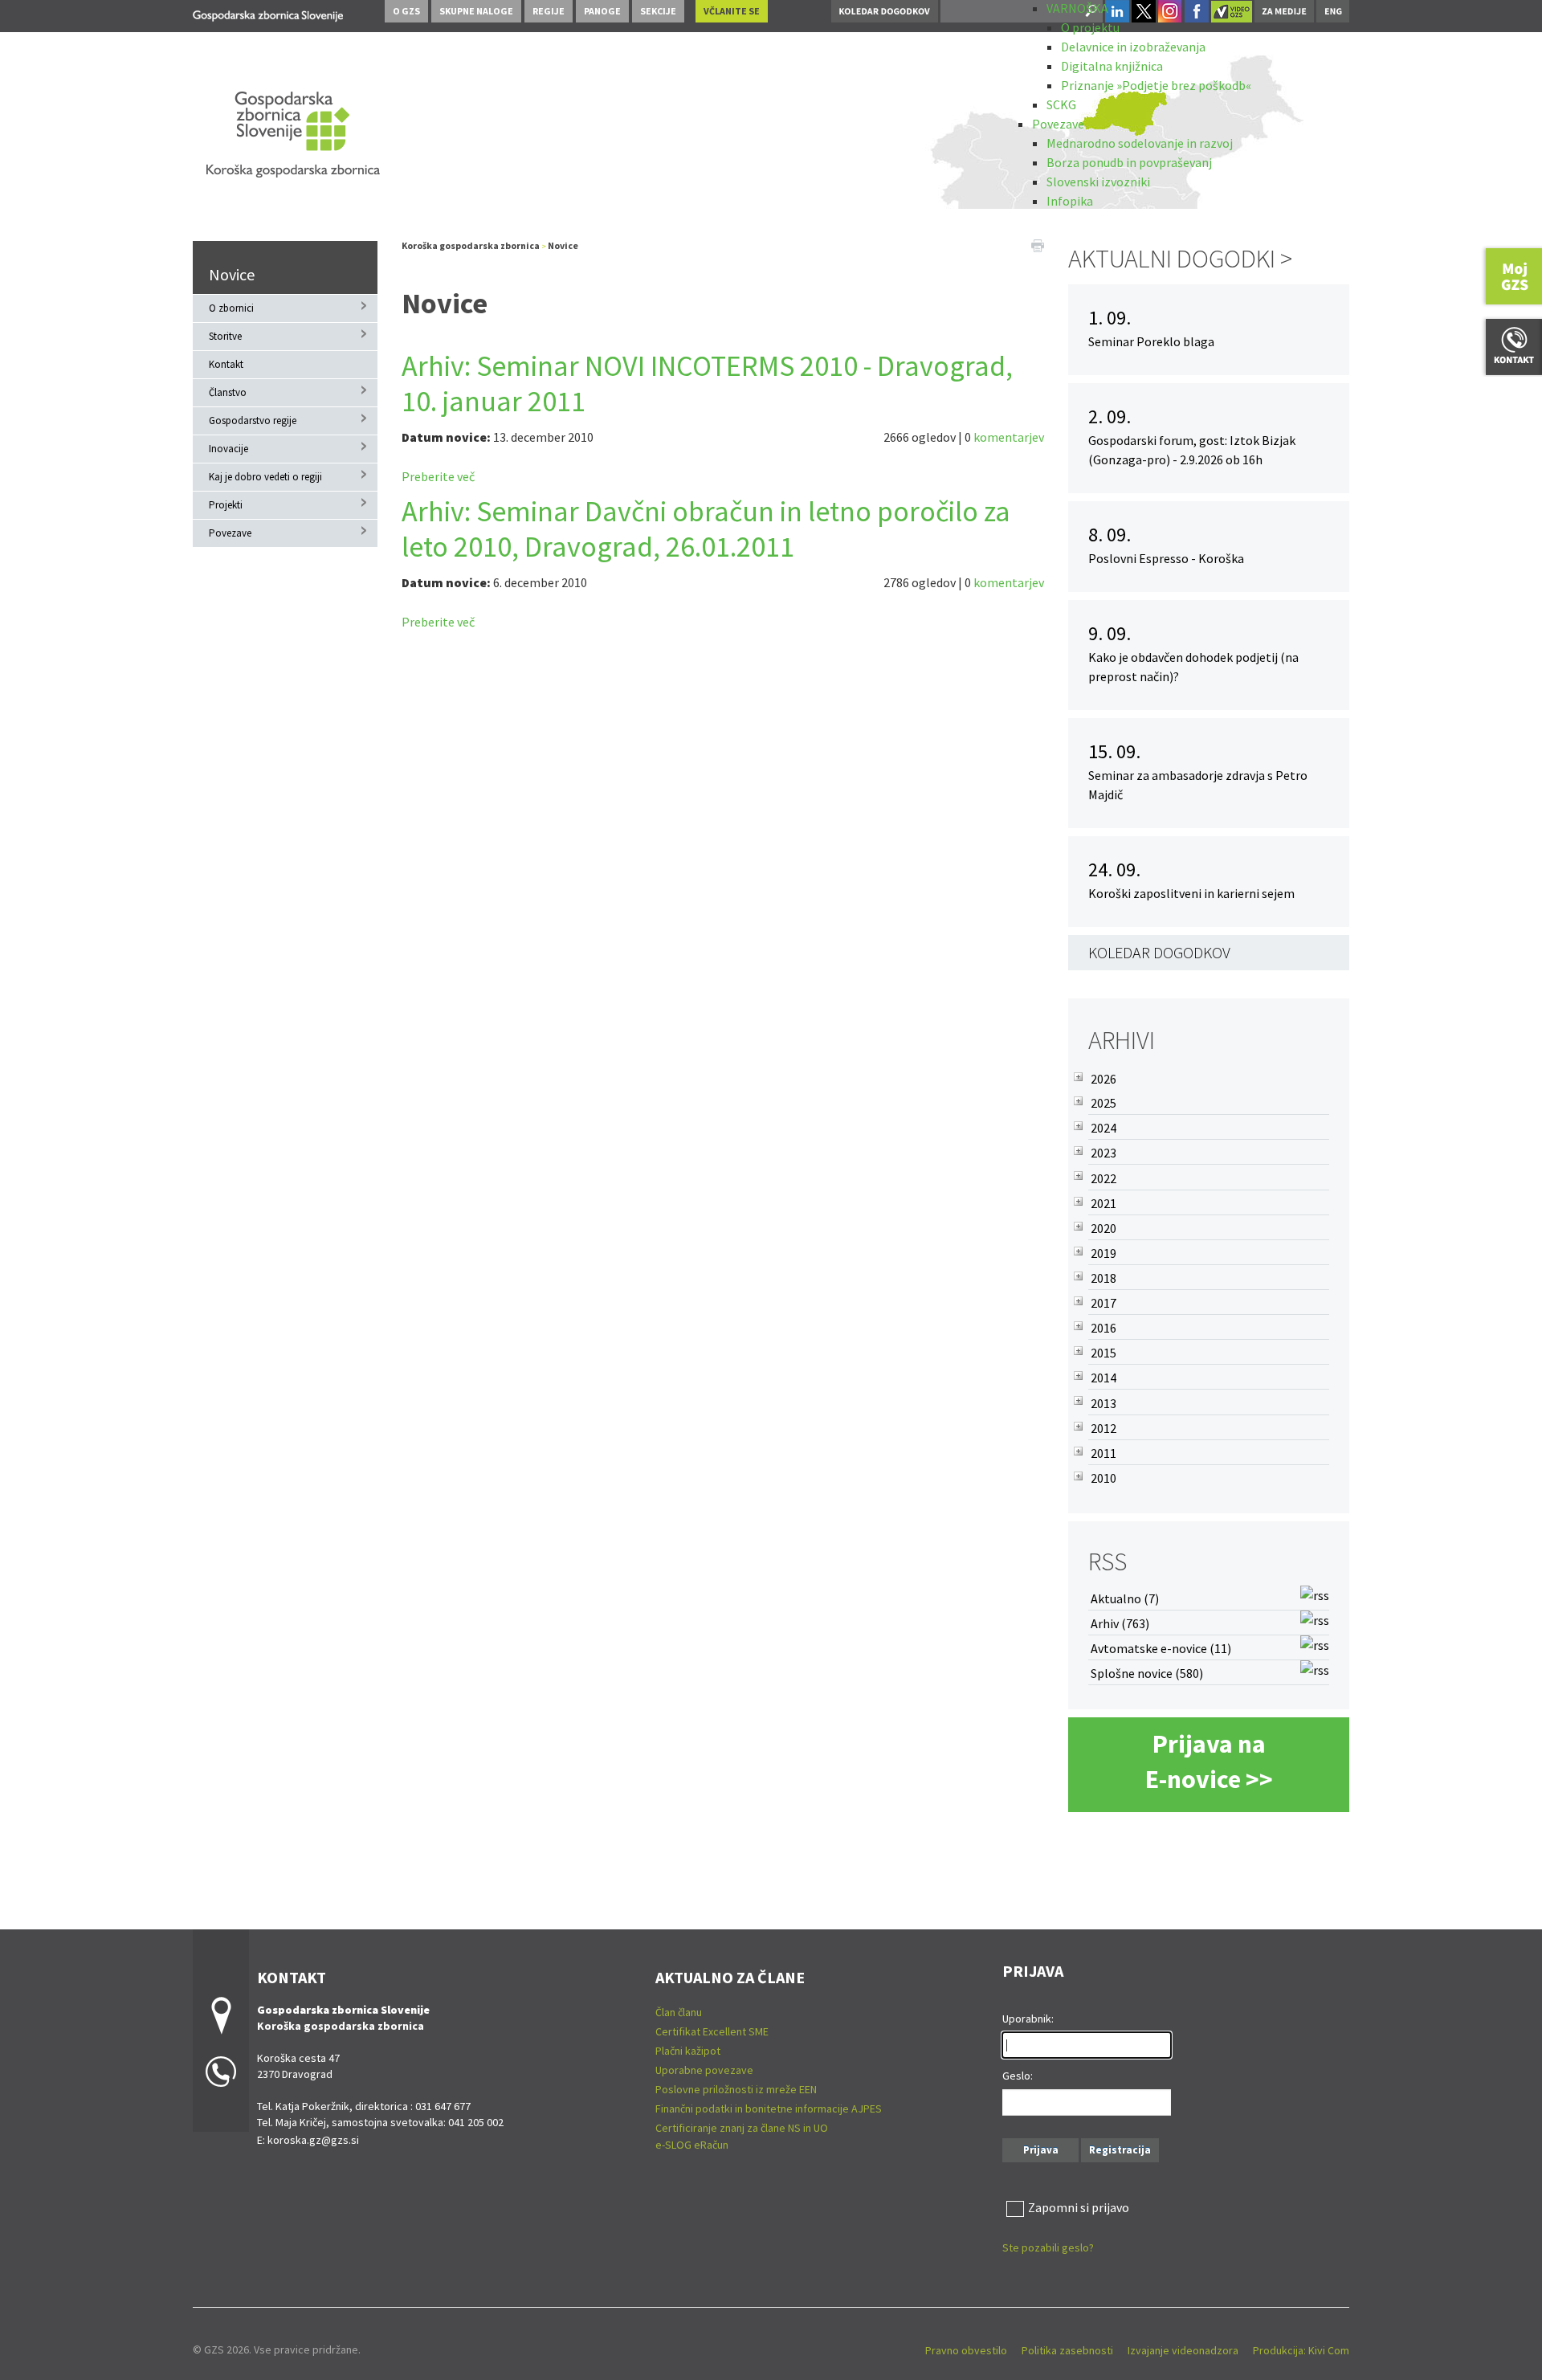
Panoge (602, 11)
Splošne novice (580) (1147, 1673)
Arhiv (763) (1120, 1623)
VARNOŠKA (1077, 8)
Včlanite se (732, 11)
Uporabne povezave (704, 2070)
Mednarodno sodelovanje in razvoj (1140, 143)
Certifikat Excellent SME (712, 2031)
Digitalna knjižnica (1112, 66)
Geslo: (1018, 2076)
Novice (232, 274)
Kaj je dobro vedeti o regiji (265, 477)
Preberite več (438, 476)
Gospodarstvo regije (253, 420)
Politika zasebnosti (1067, 2350)
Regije (549, 11)
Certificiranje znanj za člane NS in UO (742, 2128)
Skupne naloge (476, 11)
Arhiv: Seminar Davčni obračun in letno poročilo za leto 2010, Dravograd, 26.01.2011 (706, 529)
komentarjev (1009, 437)
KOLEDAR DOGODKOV (1159, 952)
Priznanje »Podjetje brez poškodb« (1156, 85)
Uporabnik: (1028, 2019)
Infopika (1070, 201)
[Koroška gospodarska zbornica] (268, 13)
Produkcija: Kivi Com (1301, 2350)
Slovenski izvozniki (1098, 182)
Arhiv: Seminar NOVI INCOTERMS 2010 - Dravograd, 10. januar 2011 (707, 384)
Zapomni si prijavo (1079, 2207)
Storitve (225, 336)
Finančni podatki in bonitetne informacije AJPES (769, 2109)
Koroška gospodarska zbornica (471, 245)
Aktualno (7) (1125, 1598)
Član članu (679, 2012)
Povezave (1058, 124)
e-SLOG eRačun (692, 2145)
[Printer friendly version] (1038, 244)
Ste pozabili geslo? (1048, 2247)
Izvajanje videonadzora (1183, 2350)
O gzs (406, 11)
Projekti (226, 505)
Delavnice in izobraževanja (1133, 47)
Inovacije (228, 449)
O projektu (1090, 27)
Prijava (1041, 2150)
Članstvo (228, 392)
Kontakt (226, 364)
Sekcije (658, 11)
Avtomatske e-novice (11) (1161, 1648)
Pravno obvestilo (966, 2350)
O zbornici (231, 308)
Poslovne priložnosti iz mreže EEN (736, 2089)
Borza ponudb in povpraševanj (1129, 162)
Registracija (1120, 2150)
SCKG (1061, 104)
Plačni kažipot (688, 2051)
